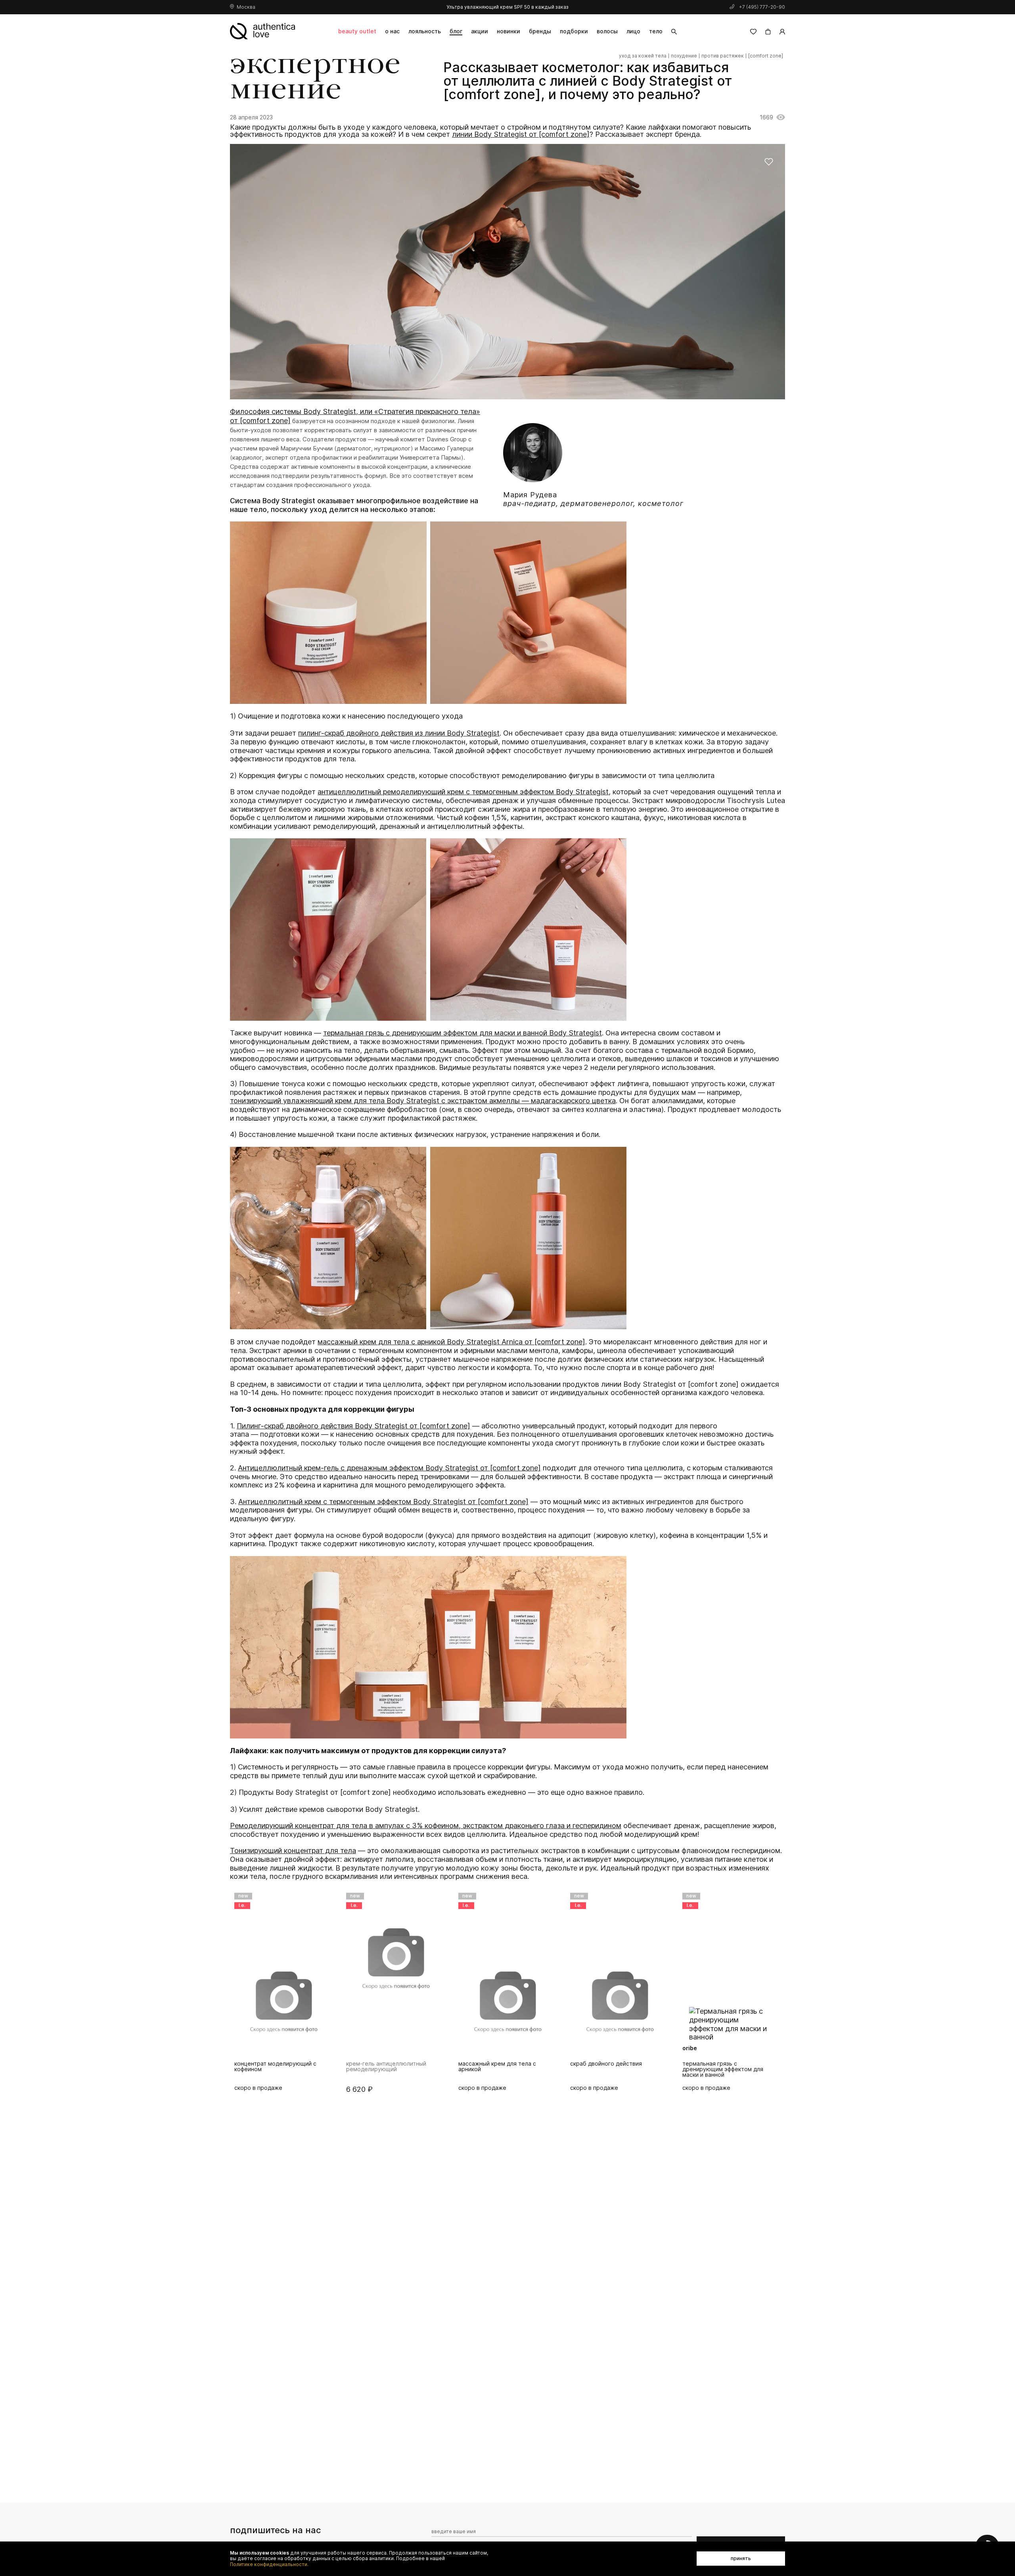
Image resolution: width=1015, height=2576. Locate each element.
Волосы (607, 31)
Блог (456, 31)
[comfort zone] (766, 56)
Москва (246, 7)
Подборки (574, 31)
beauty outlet (357, 31)
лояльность (425, 31)
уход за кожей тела (643, 56)
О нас (392, 31)
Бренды (540, 31)
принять (741, 2558)
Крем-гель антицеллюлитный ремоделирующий (274, 2067)
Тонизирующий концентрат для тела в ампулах (725, 2067)
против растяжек (723, 56)
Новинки (508, 31)
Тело (656, 31)
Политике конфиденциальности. (269, 2564)
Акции (480, 31)
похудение (684, 56)
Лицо (633, 31)
